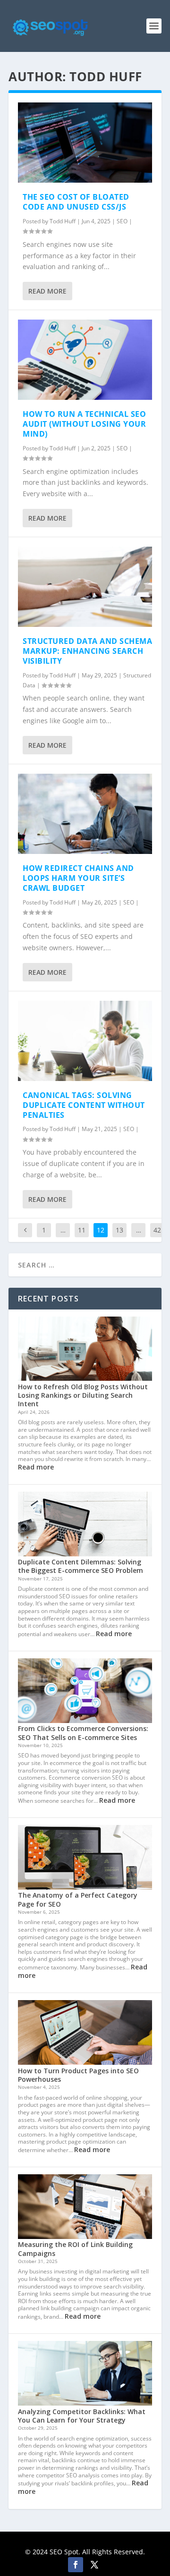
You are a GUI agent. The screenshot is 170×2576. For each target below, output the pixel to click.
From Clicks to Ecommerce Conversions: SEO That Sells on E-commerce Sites (83, 1733)
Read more (36, 1467)
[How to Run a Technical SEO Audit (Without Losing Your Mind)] (85, 360)
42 (157, 1230)
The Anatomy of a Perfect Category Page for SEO (78, 1899)
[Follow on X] (94, 2565)
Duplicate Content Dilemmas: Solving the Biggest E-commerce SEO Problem (81, 1566)
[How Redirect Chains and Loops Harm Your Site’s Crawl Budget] (85, 814)
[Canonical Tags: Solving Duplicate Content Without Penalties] (85, 1041)
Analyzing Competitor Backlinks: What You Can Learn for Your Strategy (82, 2416)
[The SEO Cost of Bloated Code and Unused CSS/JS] (85, 143)
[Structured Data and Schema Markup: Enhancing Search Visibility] (85, 587)
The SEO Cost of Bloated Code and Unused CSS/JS (76, 202)
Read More (47, 291)
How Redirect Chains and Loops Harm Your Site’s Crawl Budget (78, 878)
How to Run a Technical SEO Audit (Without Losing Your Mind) (84, 424)
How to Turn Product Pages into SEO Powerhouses (78, 2075)
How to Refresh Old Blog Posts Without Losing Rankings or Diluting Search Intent (83, 1395)
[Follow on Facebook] (76, 2565)
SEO (122, 221)
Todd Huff (63, 221)
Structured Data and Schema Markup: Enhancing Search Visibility (87, 651)
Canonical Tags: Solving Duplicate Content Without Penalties (84, 1105)
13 (119, 1230)
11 (82, 1230)
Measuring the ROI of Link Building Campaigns (75, 2249)
